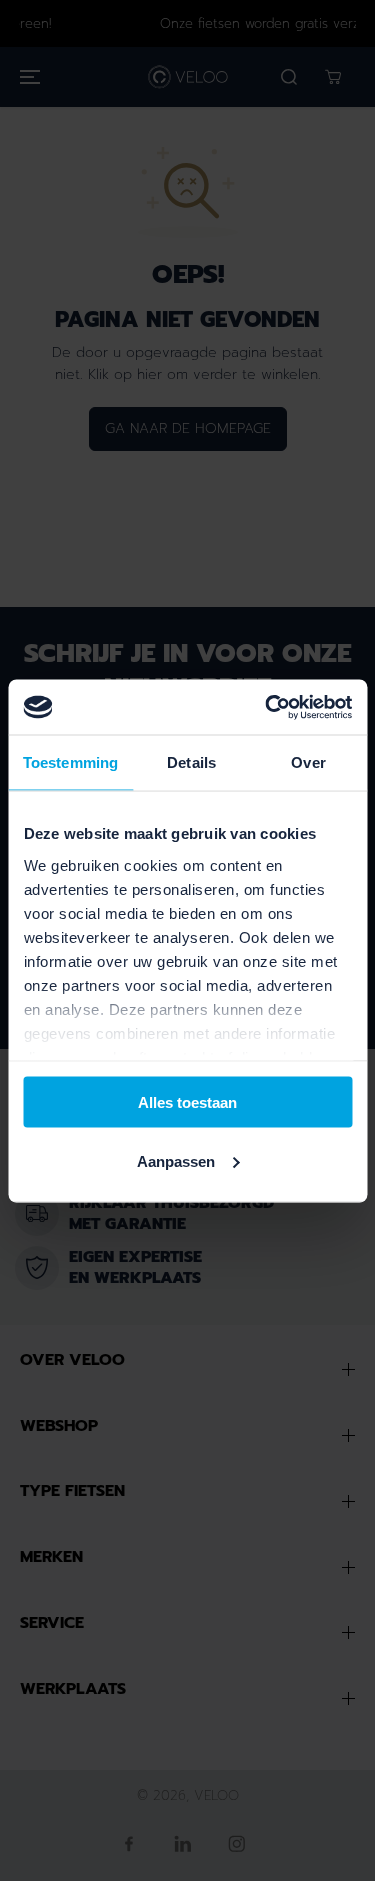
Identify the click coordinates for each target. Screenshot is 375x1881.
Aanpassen (176, 1160)
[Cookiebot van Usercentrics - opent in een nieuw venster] (267, 707)
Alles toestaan (187, 1102)
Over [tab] (308, 762)
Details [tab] (191, 762)
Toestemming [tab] (70, 762)
